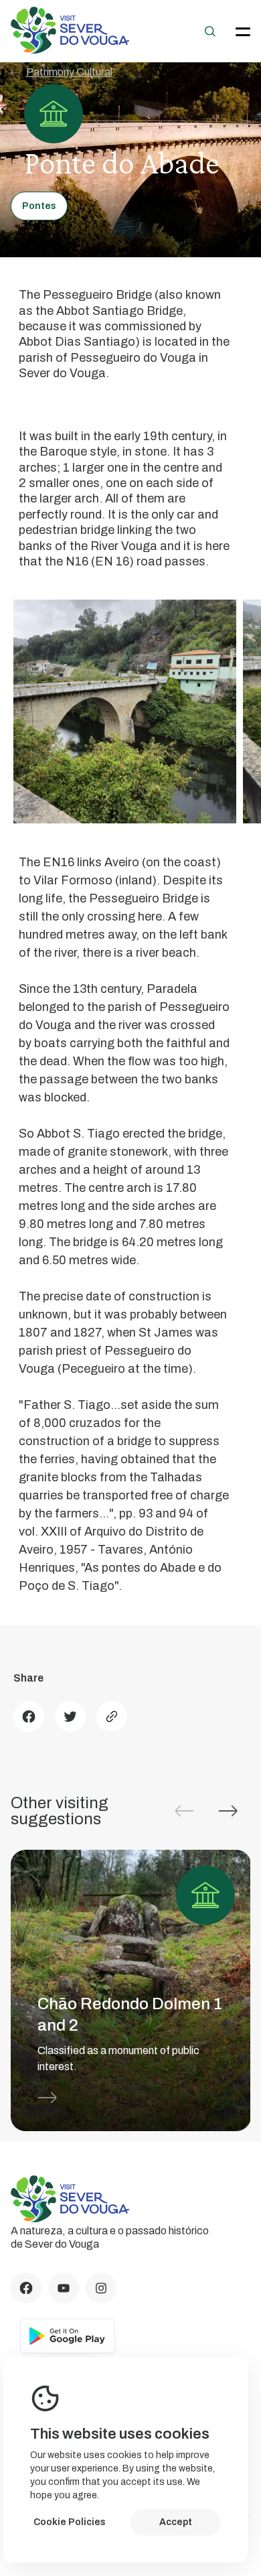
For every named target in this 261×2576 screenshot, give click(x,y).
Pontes (39, 206)
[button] (228, 1811)
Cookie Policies (70, 2522)
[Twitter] (70, 1716)
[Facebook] (29, 1716)
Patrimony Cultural (69, 72)
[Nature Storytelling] (70, 50)
